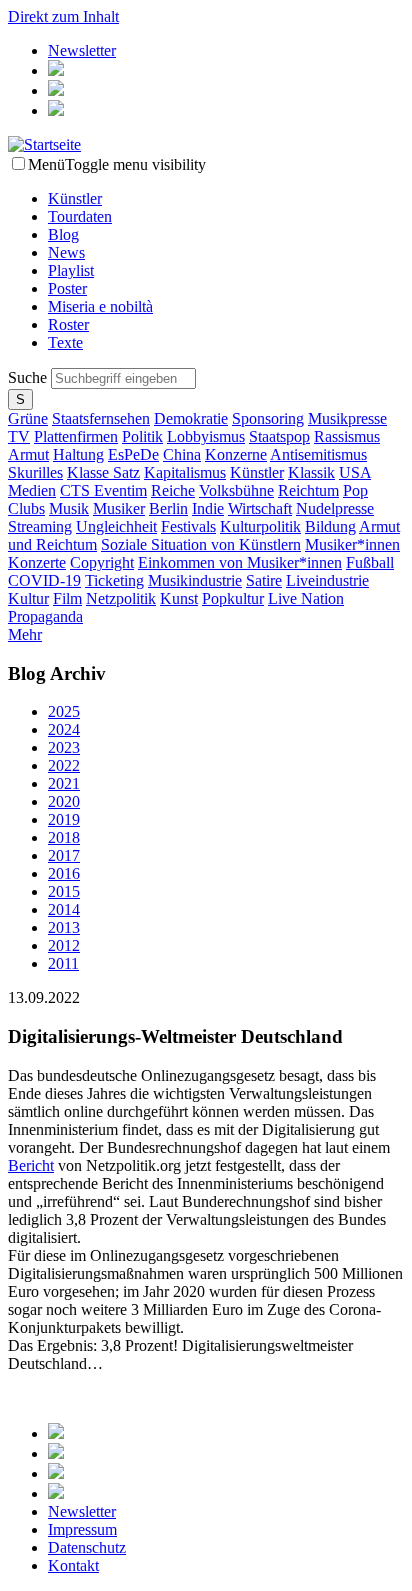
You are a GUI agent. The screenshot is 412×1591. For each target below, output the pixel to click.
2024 (64, 729)
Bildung (330, 526)
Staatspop (279, 436)
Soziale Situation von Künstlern (201, 544)
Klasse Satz (103, 472)
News (66, 252)
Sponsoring (268, 418)
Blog (63, 234)
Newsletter (82, 50)
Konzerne (236, 454)
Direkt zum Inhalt (63, 16)
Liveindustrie (327, 580)
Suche (29, 377)
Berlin (168, 508)
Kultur (28, 598)
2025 (64, 711)
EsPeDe (133, 454)
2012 (64, 945)
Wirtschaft (260, 508)
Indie (208, 508)
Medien (32, 490)
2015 (64, 891)
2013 (64, 927)
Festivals (188, 526)
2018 (64, 837)
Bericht (31, 1165)
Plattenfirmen (76, 436)
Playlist (71, 270)
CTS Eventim (103, 490)
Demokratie (191, 418)
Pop (355, 490)
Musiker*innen (352, 544)
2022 (64, 765)
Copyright (102, 562)
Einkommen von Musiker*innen (240, 562)
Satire (264, 580)
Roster (68, 324)
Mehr (25, 634)
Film (67, 598)
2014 (64, 909)
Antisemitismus (318, 454)
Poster (67, 288)
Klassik (311, 472)
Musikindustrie (195, 580)
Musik (69, 508)
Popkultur (233, 598)
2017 (64, 855)
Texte (65, 342)
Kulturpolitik (260, 526)
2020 (64, 801)
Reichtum (308, 490)
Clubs (26, 508)
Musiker (119, 508)
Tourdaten (80, 216)
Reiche (173, 490)
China (182, 454)
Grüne (28, 418)
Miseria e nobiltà (100, 306)
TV (19, 436)
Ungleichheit (116, 526)
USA (355, 472)
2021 (64, 783)
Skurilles (35, 472)
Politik (142, 436)
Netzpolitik (121, 598)
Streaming (40, 526)
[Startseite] (44, 144)
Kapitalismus (185, 472)
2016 (64, 873)
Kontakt (73, 1565)
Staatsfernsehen (101, 418)
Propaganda (45, 616)
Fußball (370, 562)
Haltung (78, 454)
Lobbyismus (206, 436)
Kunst (179, 598)
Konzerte (37, 562)
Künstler (75, 198)
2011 (63, 963)
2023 (64, 747)
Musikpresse (347, 418)
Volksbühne (236, 490)
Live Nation (306, 598)
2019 (64, 819)
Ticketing (114, 580)
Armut (28, 454)
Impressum (82, 1529)
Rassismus (347, 436)
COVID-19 (44, 580)
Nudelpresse (335, 508)
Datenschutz (87, 1547)
